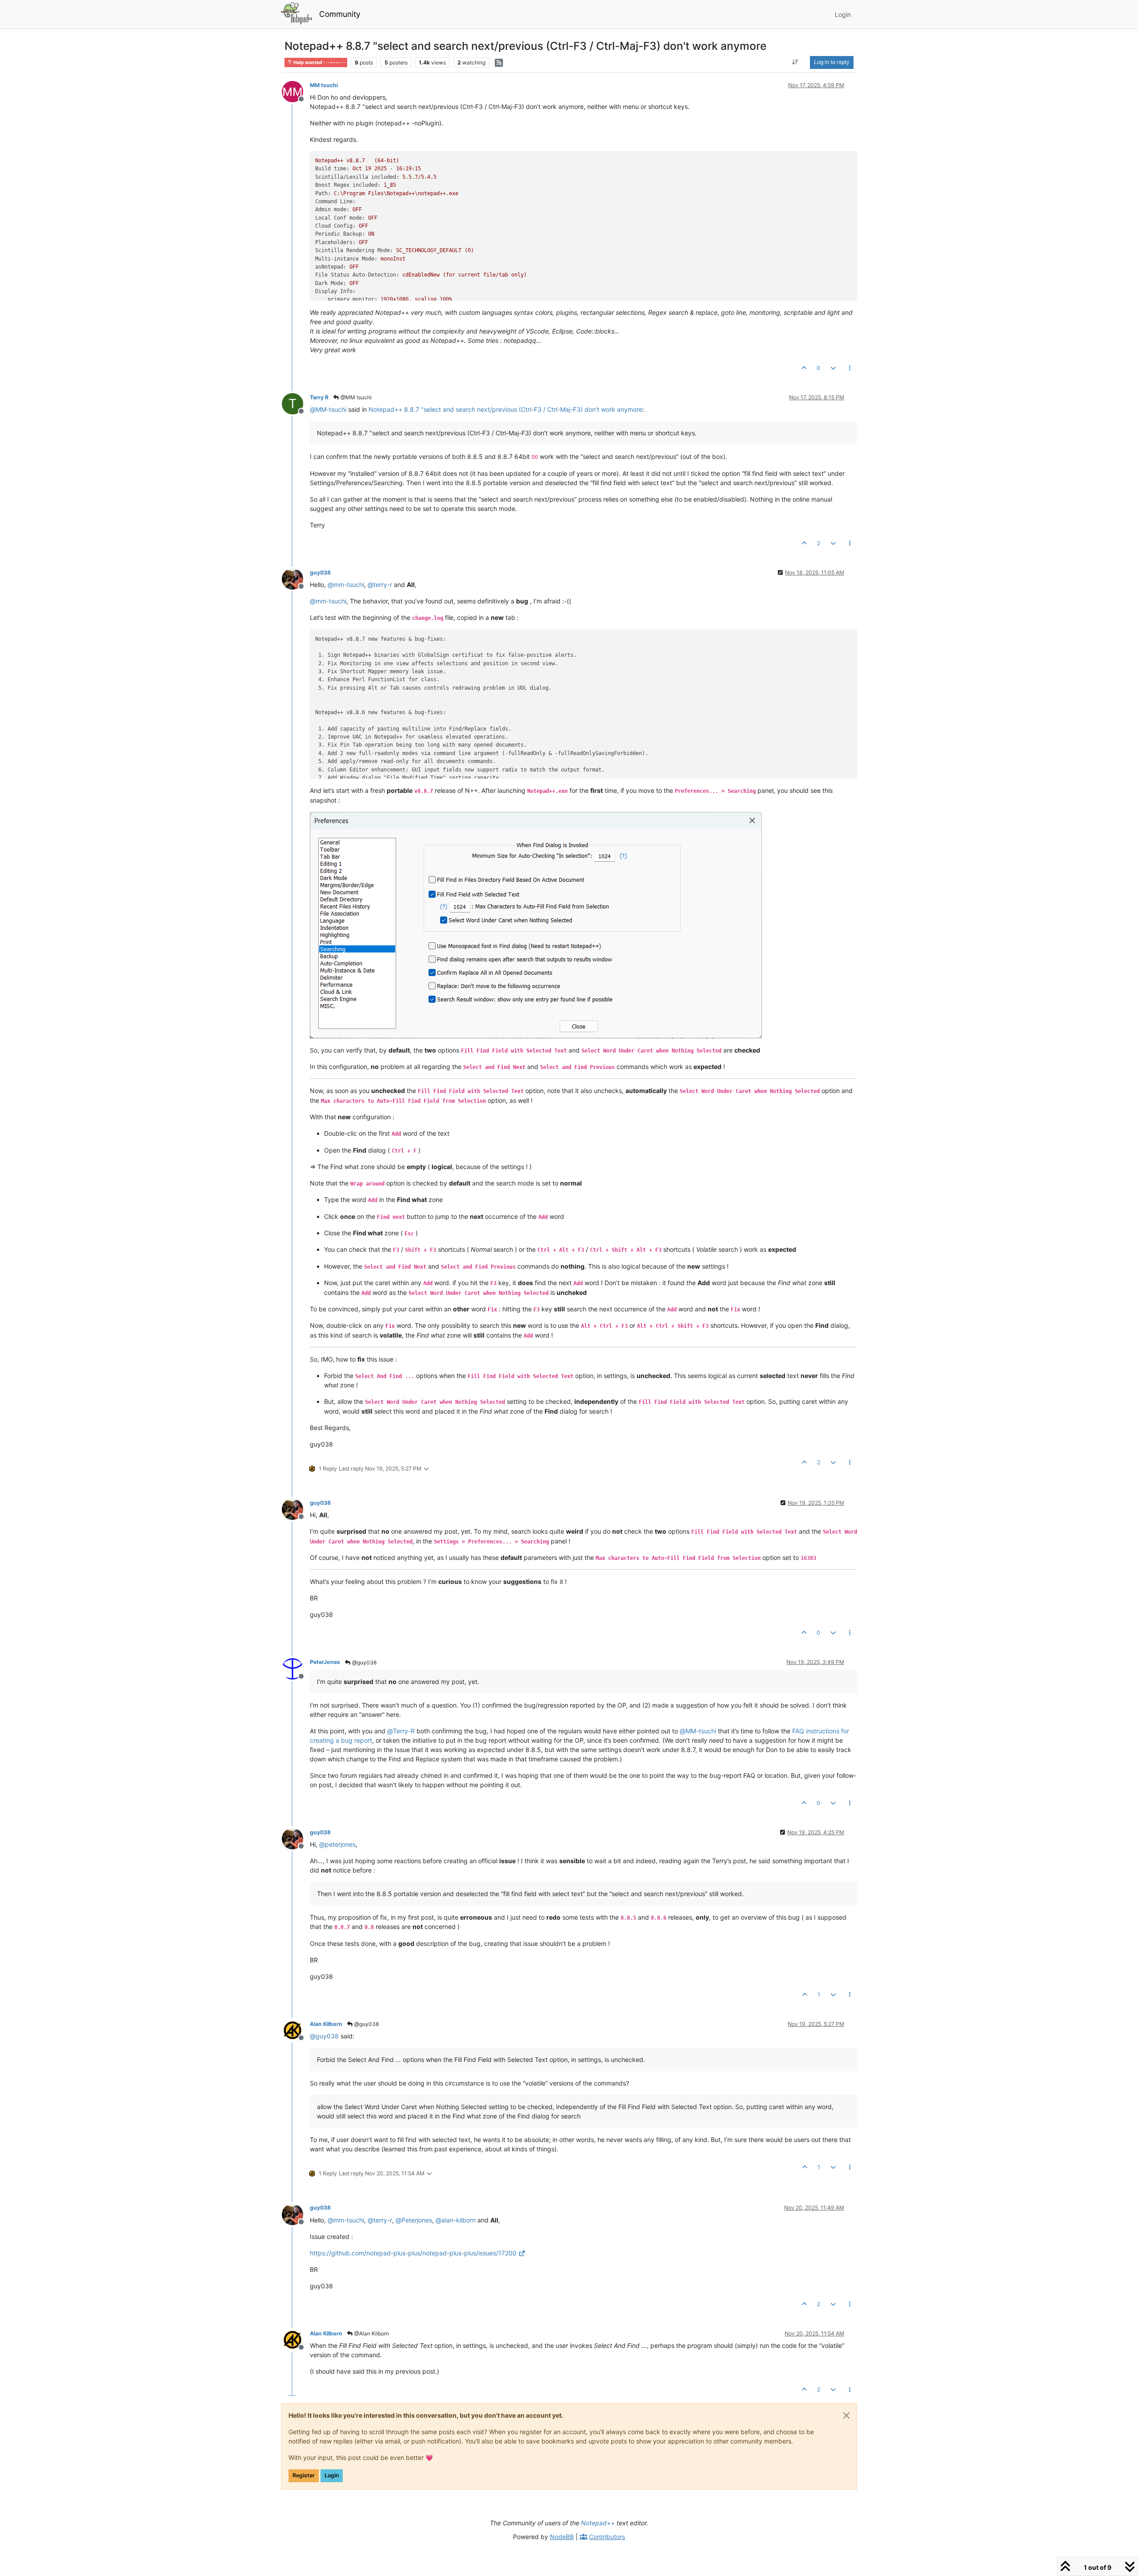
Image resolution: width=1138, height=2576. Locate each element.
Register (304, 2475)
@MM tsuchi (355, 397)
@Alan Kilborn (371, 2333)
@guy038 (364, 1662)
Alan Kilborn (326, 2024)
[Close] (846, 2415)
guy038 (320, 573)
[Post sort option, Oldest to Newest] (795, 62)
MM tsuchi (324, 85)
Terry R (319, 397)
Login (332, 2475)
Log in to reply (832, 62)
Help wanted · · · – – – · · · (319, 62)
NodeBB (562, 2537)
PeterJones (325, 1662)
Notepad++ (598, 2523)
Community (340, 14)
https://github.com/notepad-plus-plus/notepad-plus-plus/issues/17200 (413, 2253)
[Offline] (296, 91)
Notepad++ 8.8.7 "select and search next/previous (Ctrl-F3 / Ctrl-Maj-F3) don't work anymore (505, 409)
